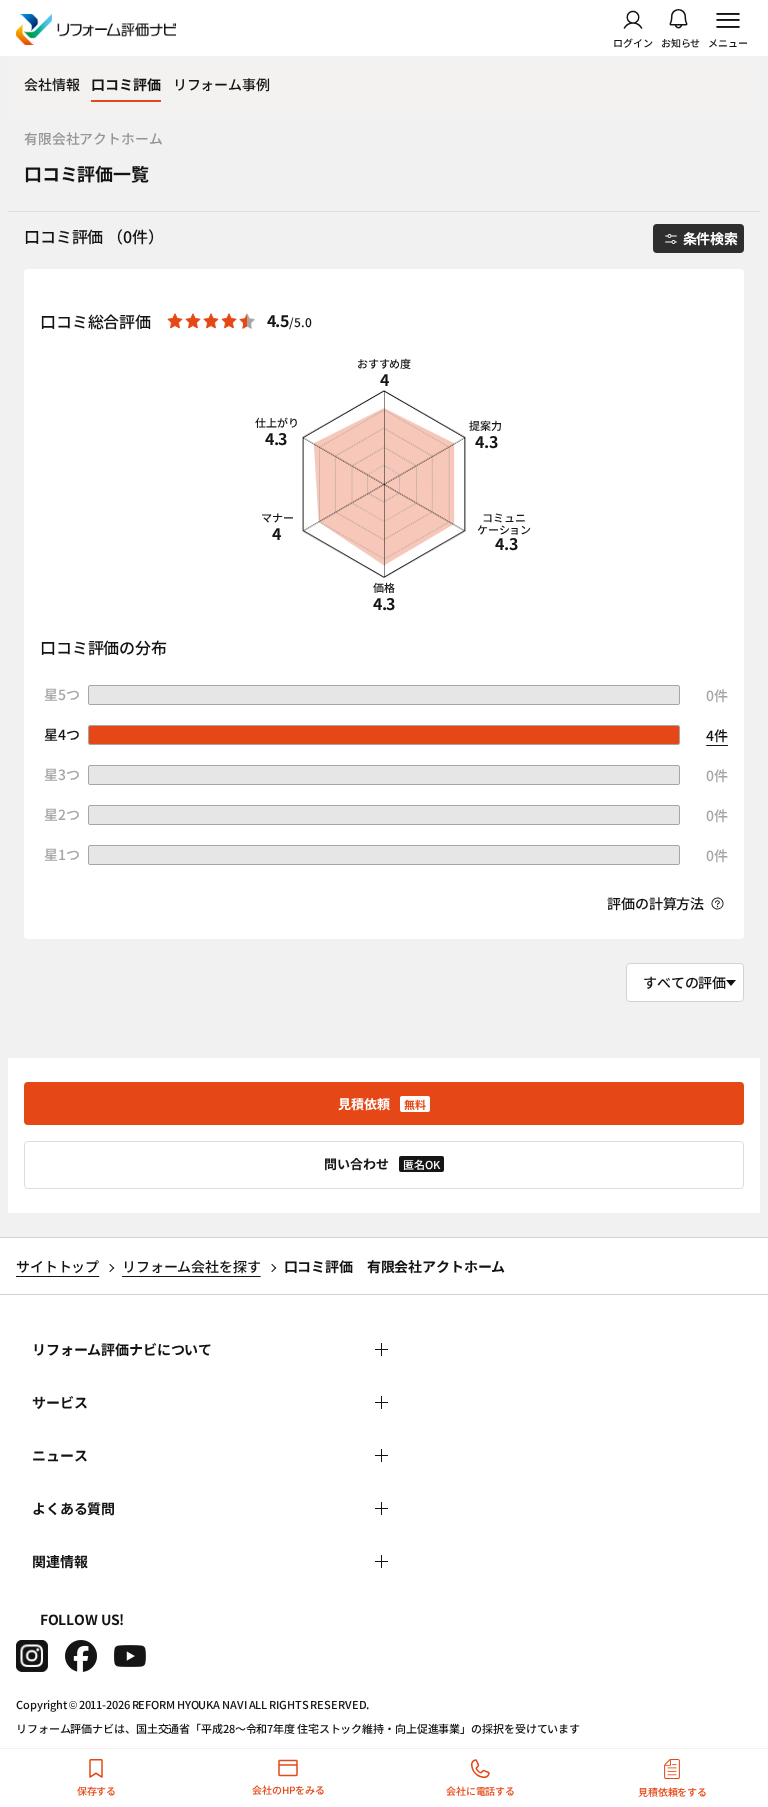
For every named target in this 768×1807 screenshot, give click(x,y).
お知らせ (681, 41)
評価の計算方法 (657, 903)
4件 (717, 735)
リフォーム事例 (221, 84)
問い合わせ (382, 1163)
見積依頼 (382, 1103)
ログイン (633, 41)
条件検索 (710, 238)
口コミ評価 (125, 84)
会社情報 (51, 84)
